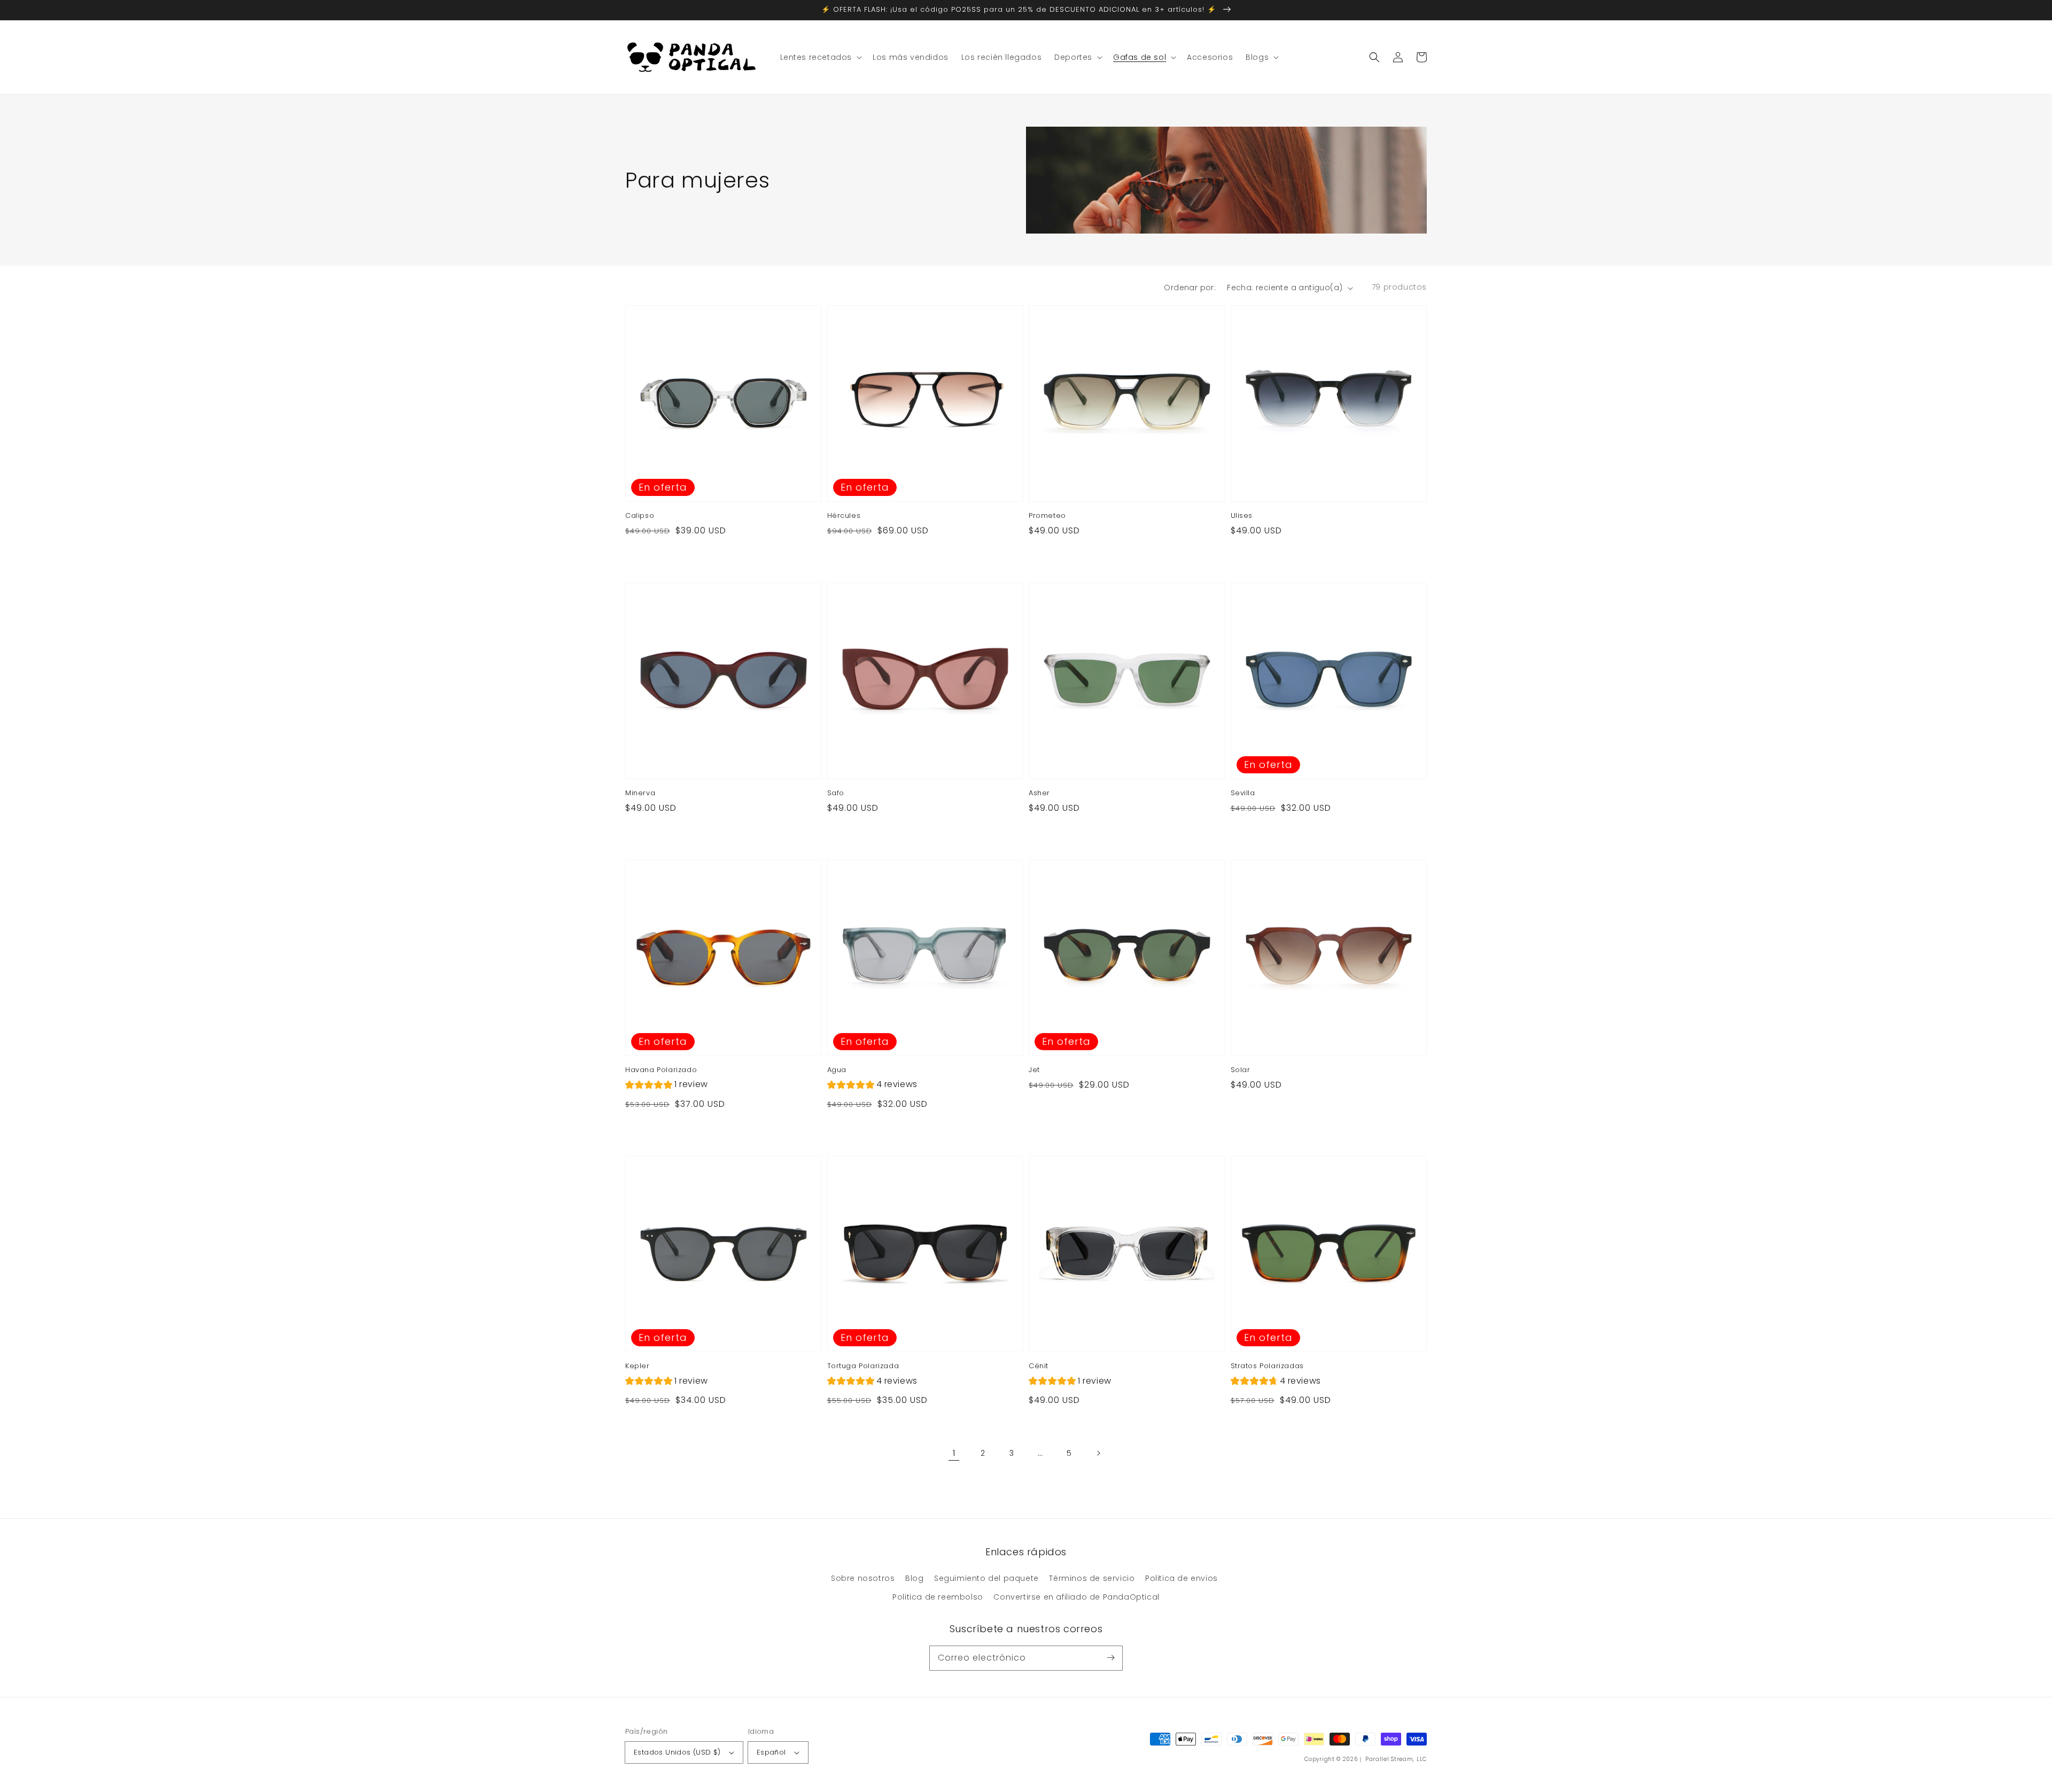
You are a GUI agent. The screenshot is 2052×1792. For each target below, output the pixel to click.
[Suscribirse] (1110, 1658)
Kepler (638, 1366)
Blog (914, 1578)
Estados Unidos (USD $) (677, 1752)
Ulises (1242, 516)
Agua (837, 1070)
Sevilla (1243, 793)
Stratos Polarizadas (1267, 1366)
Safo (836, 793)
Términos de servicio (1092, 1578)
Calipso (640, 516)
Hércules (844, 516)
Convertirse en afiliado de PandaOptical (1076, 1597)
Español (771, 1752)
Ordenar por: (1190, 288)
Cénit (1039, 1366)
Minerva (640, 793)
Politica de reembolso (938, 1597)
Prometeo (1047, 516)
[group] (667, 1086)
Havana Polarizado (661, 1070)
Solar (1241, 1070)
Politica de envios (1182, 1578)
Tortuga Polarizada (863, 1366)
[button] (1374, 57)
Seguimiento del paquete (986, 1578)
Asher (1039, 793)
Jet (1034, 1070)
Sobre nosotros (863, 1578)
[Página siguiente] (1098, 1453)
